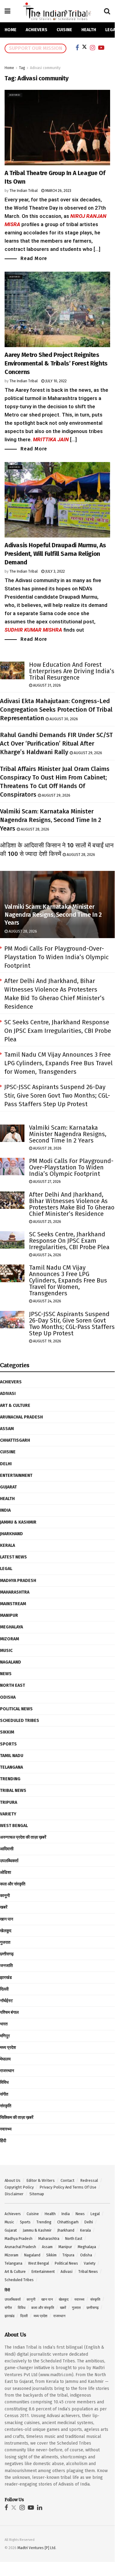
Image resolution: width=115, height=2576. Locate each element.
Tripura (9, 1802)
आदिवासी (7, 1849)
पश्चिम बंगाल (9, 2012)
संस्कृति (6, 2106)
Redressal (89, 2180)
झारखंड (6, 1978)
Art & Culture (15, 1405)
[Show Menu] (7, 11)
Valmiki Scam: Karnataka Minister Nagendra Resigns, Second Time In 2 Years (51, 820)
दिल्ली (4, 1989)
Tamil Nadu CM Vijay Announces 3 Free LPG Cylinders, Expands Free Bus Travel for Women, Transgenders (58, 1063)
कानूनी (5, 1896)
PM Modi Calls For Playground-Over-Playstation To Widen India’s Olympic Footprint (56, 957)
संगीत (4, 2094)
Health (89, 30)
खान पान (7, 1919)
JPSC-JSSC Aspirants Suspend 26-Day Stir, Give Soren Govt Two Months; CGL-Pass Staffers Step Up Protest (57, 1095)
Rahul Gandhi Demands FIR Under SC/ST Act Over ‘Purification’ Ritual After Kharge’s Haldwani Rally (56, 743)
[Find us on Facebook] (6, 2508)
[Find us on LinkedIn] (40, 2508)
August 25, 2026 (47, 1222)
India (5, 1510)
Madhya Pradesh (18, 1581)
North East (13, 1685)
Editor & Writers (41, 2180)
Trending (10, 1779)
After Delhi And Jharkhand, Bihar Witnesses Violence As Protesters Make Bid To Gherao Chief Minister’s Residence (72, 1204)
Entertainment (16, 1475)
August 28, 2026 (35, 829)
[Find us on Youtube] (31, 2508)
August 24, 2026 (47, 1255)
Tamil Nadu (12, 1756)
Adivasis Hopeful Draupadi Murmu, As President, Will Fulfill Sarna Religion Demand (55, 554)
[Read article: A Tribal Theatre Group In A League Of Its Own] (57, 128)
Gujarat (8, 1487)
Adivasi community (45, 68)
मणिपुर (5, 2036)
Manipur (9, 1615)
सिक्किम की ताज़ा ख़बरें (17, 2117)
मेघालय (5, 2059)
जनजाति (6, 1966)
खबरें (4, 1907)
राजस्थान (7, 2071)
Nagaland (11, 1662)
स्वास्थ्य (6, 2129)
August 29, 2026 (87, 753)
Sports (8, 1744)
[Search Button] (107, 11)
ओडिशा (6, 1872)
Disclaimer (14, 2194)
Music (6, 1651)
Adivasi (15, 95)
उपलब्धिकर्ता (9, 1861)
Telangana (11, 1767)
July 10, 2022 (56, 381)
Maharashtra (15, 1592)
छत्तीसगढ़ (7, 1954)
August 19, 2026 (47, 1341)
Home (11, 30)
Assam (7, 1429)
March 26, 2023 (58, 191)
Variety (8, 1814)
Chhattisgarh (15, 1440)
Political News (16, 1709)
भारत (4, 2024)
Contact (67, 2180)
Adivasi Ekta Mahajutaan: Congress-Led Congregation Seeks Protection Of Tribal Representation (56, 710)
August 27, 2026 (46, 1182)
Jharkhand (11, 1534)
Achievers (37, 30)
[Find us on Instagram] (22, 2508)
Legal (6, 1569)
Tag (22, 68)
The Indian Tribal (24, 191)
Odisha (8, 1697)
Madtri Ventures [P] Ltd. (37, 2548)
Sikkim (7, 1732)
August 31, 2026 (46, 685)
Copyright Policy (19, 2187)
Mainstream (13, 1604)
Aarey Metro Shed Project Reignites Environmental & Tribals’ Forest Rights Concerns (56, 363)
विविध (4, 2082)
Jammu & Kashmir (18, 1522)
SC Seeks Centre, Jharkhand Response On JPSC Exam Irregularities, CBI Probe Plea (58, 1031)
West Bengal (14, 1826)
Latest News (13, 1557)
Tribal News (13, 1791)
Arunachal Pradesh (21, 1417)
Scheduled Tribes (20, 1721)
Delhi (6, 1464)
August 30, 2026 (63, 719)
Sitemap (37, 2194)
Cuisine (64, 30)
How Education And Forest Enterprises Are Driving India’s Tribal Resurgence (72, 671)
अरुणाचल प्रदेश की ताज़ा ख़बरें (23, 1837)
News (6, 1674)
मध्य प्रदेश (8, 2048)
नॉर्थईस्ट (6, 2001)
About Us (13, 2180)
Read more (34, 258)
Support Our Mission (35, 48)
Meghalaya (11, 1627)
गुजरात (5, 1942)
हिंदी (3, 2141)
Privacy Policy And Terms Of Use (68, 2187)
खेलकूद (6, 1931)
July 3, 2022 (55, 571)
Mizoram (9, 1639)
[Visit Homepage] (57, 11)
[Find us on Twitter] (14, 2508)
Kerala (7, 1545)
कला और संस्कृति (13, 1884)
